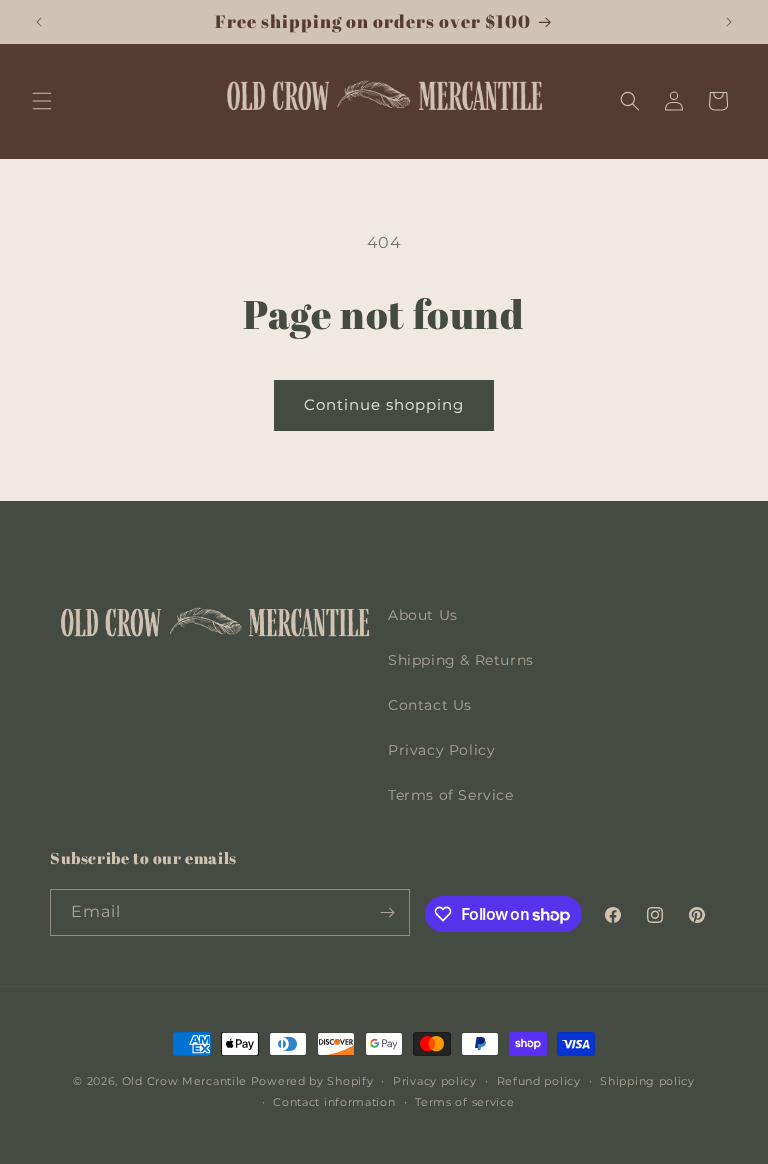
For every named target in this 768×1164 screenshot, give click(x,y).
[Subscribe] (387, 912)
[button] (42, 101)
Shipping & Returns (461, 660)
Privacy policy (435, 1081)
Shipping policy (647, 1081)
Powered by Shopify (312, 1081)
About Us (423, 615)
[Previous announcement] (39, 22)
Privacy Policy (441, 750)
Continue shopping (384, 404)
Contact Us (430, 705)
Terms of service (464, 1102)
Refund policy (539, 1081)
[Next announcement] (729, 22)
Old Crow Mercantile (184, 1081)
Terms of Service (451, 795)
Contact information (334, 1102)
